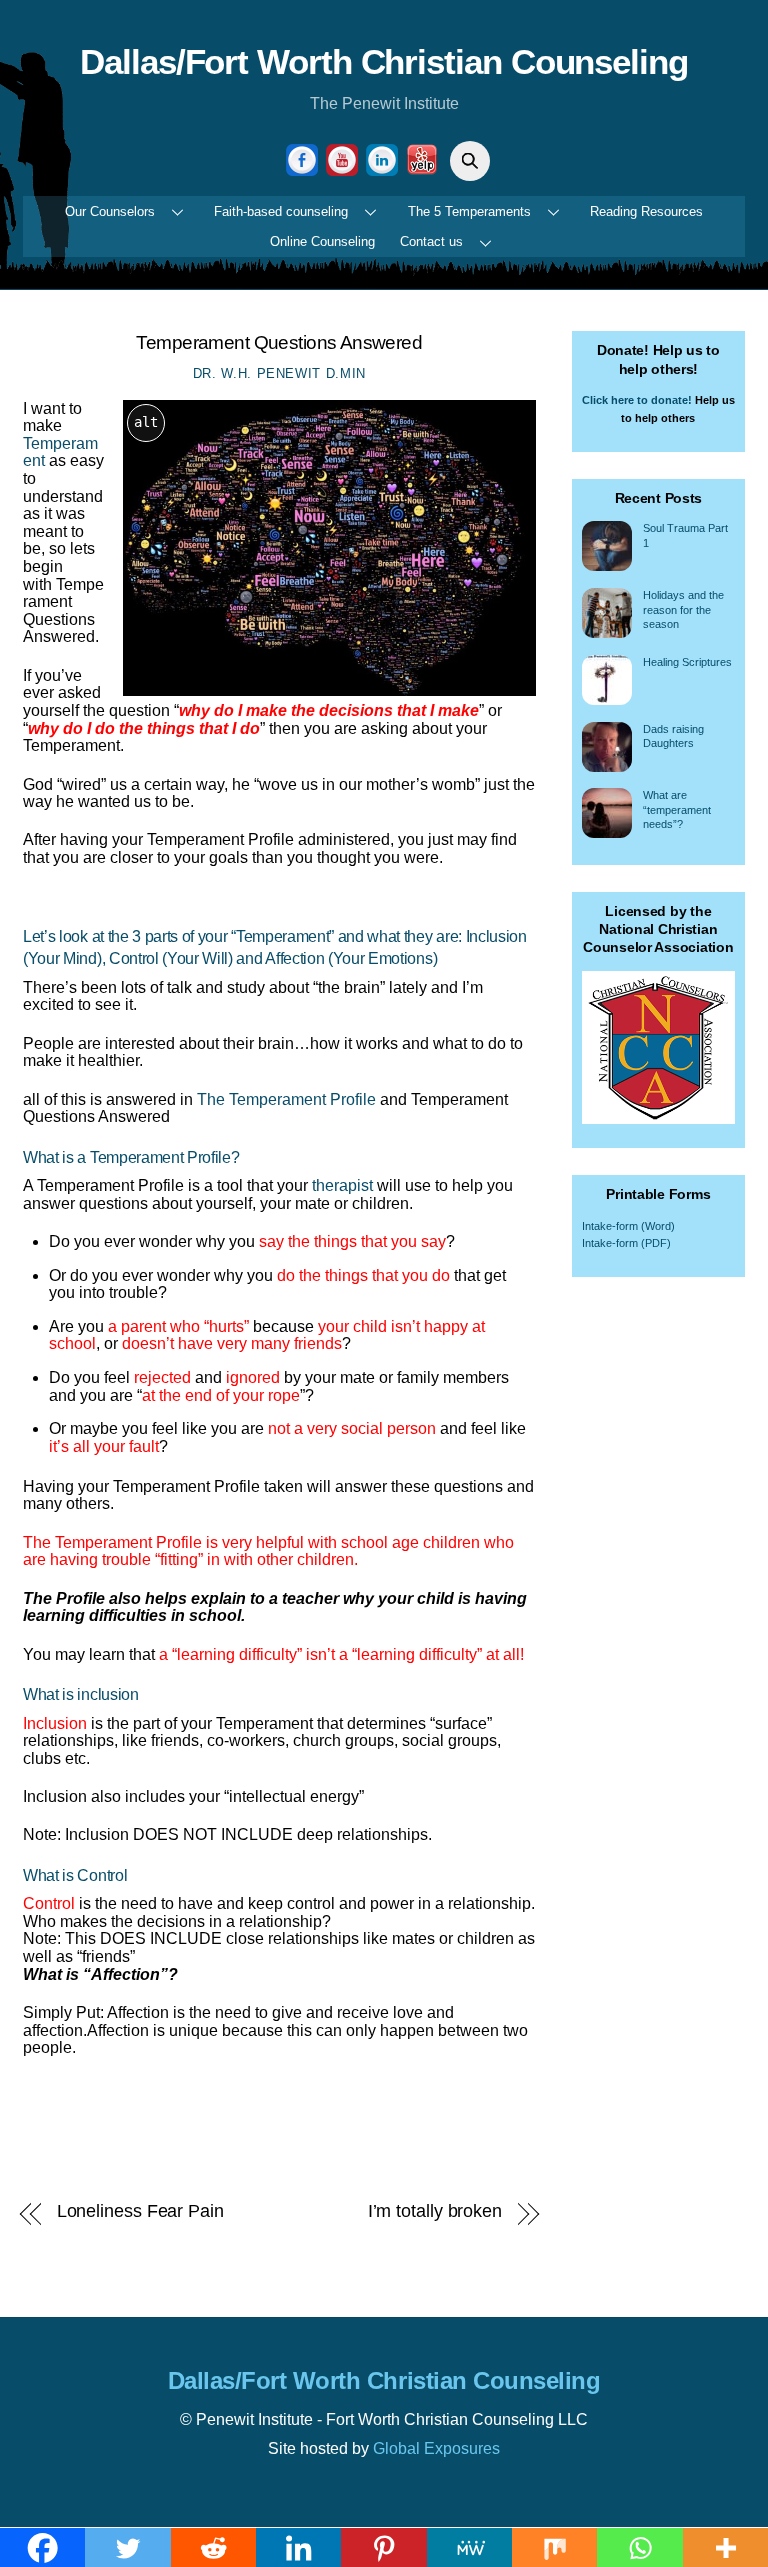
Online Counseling (322, 241)
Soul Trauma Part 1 (685, 535)
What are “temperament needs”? (677, 809)
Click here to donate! (637, 400)
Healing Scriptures (687, 662)
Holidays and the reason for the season (683, 609)
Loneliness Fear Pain (140, 2211)
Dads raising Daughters (673, 736)
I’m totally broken (435, 2211)
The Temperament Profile (286, 1099)
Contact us (431, 241)
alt (146, 422)
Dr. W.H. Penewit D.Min (279, 373)
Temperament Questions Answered (279, 342)
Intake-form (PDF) (626, 1243)
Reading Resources (646, 211)
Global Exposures (436, 2448)
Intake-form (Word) (628, 1226)
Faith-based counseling (281, 211)
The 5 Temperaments (469, 211)
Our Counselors (110, 211)
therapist (342, 1185)
